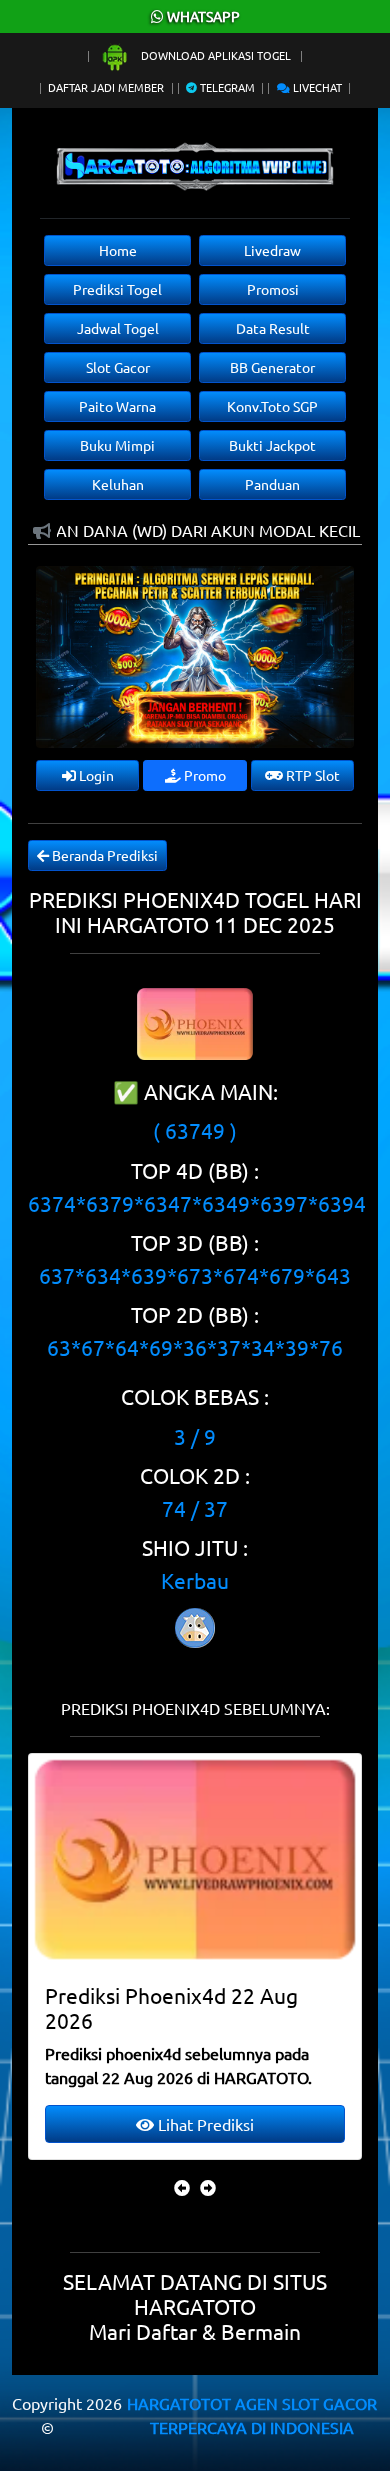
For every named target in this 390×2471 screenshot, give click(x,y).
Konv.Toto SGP (272, 406)
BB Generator (272, 367)
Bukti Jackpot (272, 445)
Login (95, 775)
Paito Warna (117, 406)
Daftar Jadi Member (106, 87)
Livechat (316, 87)
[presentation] (182, 2187)
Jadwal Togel (118, 328)
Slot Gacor (118, 367)
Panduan (272, 484)
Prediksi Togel (117, 289)
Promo (203, 775)
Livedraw (272, 250)
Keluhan (118, 484)
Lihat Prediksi (204, 2124)
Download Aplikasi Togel (216, 55)
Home (118, 250)
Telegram (226, 87)
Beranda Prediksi (103, 855)
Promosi (273, 289)
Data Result (273, 328)
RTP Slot (311, 775)
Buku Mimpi (117, 445)
